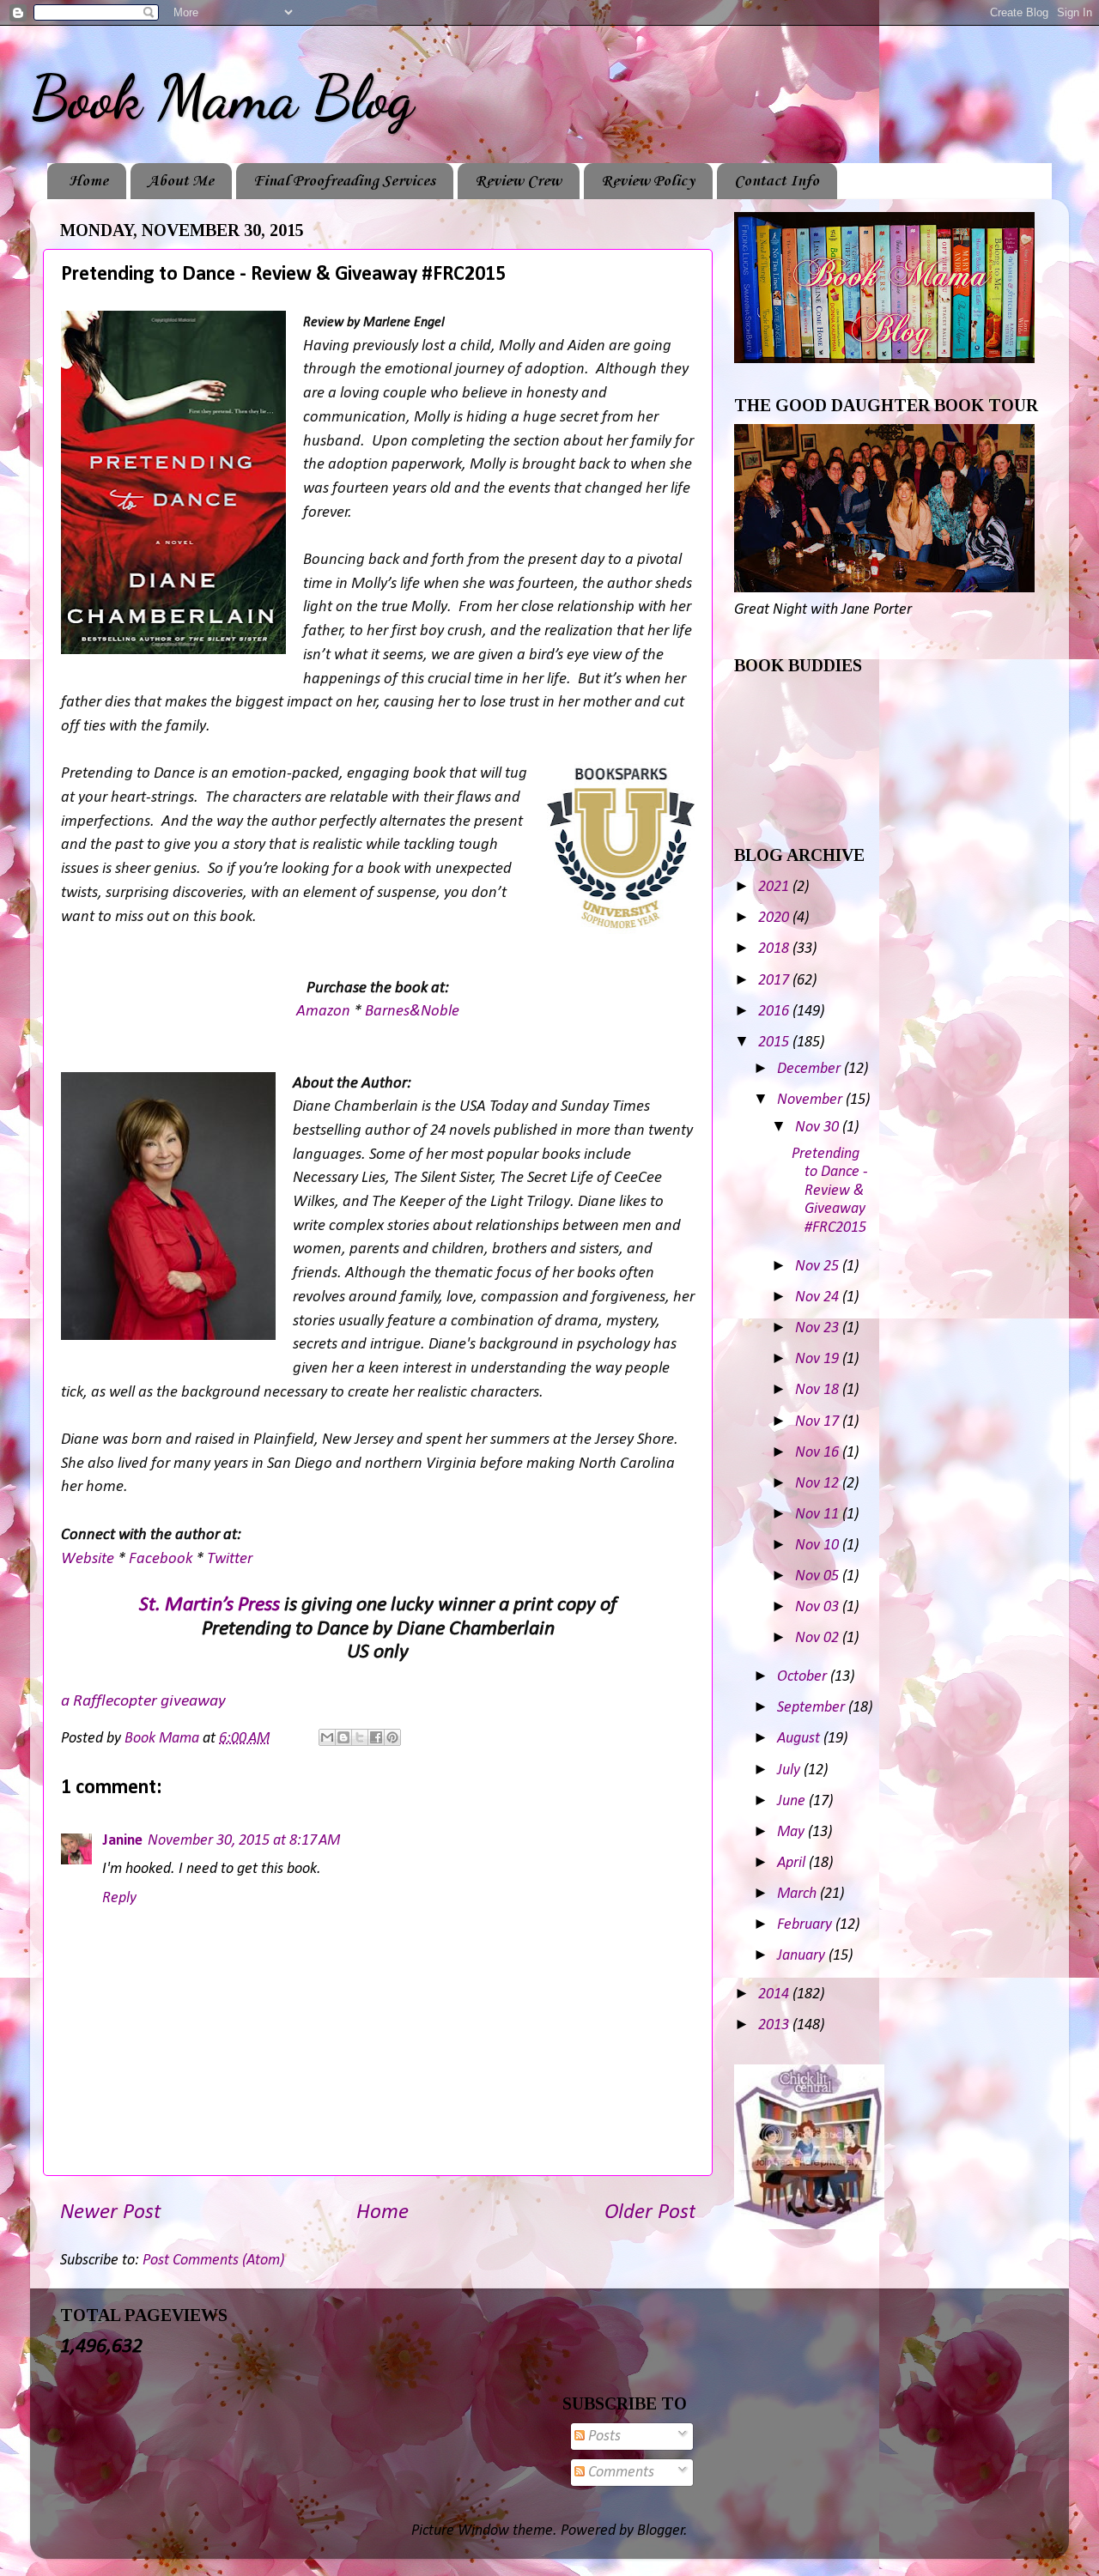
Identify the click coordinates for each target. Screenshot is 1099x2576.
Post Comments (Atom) (213, 2261)
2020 (775, 918)
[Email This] (327, 1737)
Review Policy (648, 181)
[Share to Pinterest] (392, 1737)
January (803, 1956)
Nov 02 (819, 1638)
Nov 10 (819, 1546)
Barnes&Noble (412, 1012)
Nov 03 (819, 1607)
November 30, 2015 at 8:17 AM (244, 1841)
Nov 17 (819, 1422)
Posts (603, 2437)
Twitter (230, 1559)
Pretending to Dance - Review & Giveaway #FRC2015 (830, 1191)
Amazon (325, 1012)
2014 (775, 1994)
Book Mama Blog (222, 98)
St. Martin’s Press (209, 1605)
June (793, 1801)
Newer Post (110, 2212)
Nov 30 (819, 1127)
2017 (775, 981)
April (793, 1863)
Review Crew (518, 181)
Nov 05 (819, 1576)
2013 (775, 2025)
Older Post (650, 2212)
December (811, 1069)
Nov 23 (819, 1328)
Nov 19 (819, 1359)
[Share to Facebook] (376, 1737)
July (790, 1770)
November (811, 1100)
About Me (181, 181)
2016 (775, 1012)
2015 (775, 1043)
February (806, 1925)
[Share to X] (360, 1737)
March (798, 1894)
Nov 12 (819, 1484)
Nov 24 (819, 1297)
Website (89, 1559)
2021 (775, 887)
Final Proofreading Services (344, 181)
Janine (122, 1841)
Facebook (162, 1559)
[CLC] (809, 2225)
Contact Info (777, 181)
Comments (619, 2473)
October (804, 1677)
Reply (119, 1898)
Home (88, 181)
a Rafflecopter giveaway (143, 1701)
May (792, 1832)
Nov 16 (819, 1453)
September (813, 1708)
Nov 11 (819, 1515)
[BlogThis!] (343, 1737)
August (800, 1739)
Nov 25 (819, 1267)
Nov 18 (819, 1390)
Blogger (661, 2531)
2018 (775, 949)
